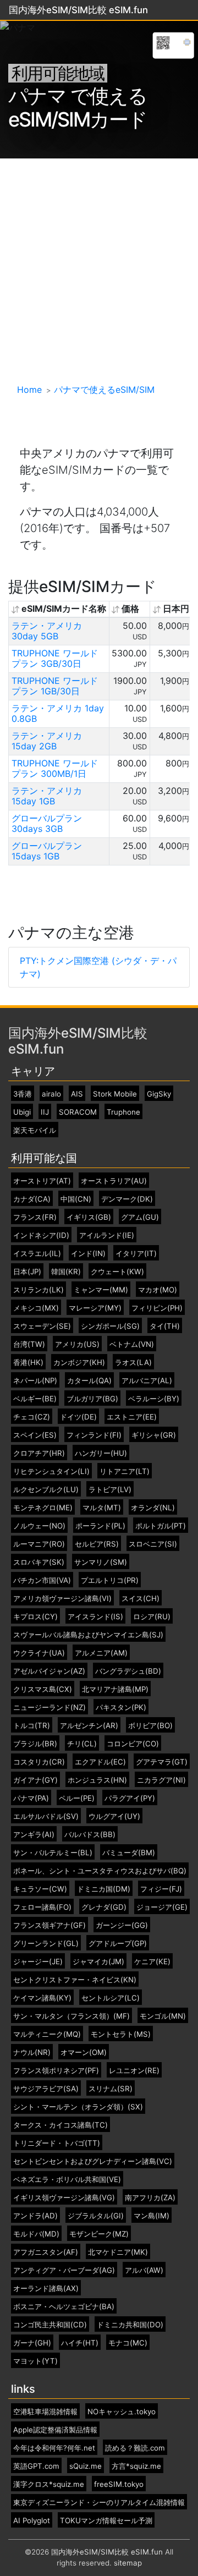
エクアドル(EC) (100, 1762)
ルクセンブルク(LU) (46, 1490)
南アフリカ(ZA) (150, 2198)
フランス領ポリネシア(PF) (56, 2071)
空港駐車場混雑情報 (45, 2412)
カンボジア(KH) (79, 1363)
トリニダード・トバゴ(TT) (57, 2143)
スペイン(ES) (35, 1435)
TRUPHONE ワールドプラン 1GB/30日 (55, 686)
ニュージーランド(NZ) (50, 1708)
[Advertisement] (99, 263)
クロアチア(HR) (39, 1453)
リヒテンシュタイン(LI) (51, 1471)
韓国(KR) (66, 1272)
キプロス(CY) (35, 1617)
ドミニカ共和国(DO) (130, 2325)
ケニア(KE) (152, 1962)
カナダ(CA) (32, 1199)
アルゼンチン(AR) (89, 1726)
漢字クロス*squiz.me (49, 2484)
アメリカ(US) (77, 1344)
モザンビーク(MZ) (99, 2234)
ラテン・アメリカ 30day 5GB (47, 631)
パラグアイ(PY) (130, 1798)
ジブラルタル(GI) (96, 2216)
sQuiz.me (86, 2466)
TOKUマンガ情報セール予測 (106, 2521)
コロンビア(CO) (133, 1744)
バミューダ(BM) (129, 1853)
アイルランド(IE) (107, 1235)
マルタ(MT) (102, 1508)
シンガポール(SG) (110, 1326)
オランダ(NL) (153, 1508)
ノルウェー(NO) (39, 1526)
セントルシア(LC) (111, 1998)
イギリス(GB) (89, 1217)
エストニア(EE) (132, 1417)
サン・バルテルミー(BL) (53, 1853)
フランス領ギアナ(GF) (50, 1925)
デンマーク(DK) (127, 1199)
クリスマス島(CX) (43, 1689)
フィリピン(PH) (157, 1308)
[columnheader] (59, 609)
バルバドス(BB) (90, 1835)
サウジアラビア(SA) (46, 2089)
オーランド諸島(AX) (46, 2289)
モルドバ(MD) (36, 2234)
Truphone (123, 1112)
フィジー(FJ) (161, 1889)
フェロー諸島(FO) (42, 1907)
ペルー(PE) (77, 1798)
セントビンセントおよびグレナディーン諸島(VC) (93, 2161)
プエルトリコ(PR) (110, 1580)
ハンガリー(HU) (101, 1453)
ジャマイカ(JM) (98, 1962)
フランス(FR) (35, 1217)
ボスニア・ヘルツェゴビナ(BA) (64, 2307)
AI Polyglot (32, 2521)
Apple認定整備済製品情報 (55, 2430)
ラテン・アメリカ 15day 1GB (47, 796)
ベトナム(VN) (132, 1344)
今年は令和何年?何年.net (54, 2448)
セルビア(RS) (97, 1544)
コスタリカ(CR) (39, 1762)
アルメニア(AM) (101, 1653)
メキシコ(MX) (36, 1308)
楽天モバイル (35, 1130)
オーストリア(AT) (42, 1181)
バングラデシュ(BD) (128, 1671)
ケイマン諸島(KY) (42, 1998)
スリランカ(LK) (38, 1290)
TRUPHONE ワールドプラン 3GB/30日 (55, 658)
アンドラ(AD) (35, 2216)
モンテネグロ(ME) (43, 1508)
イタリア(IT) (136, 1254)
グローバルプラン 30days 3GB (47, 823)
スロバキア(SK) (39, 1562)
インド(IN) (88, 1254)
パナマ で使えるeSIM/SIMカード (78, 108)
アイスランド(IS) (95, 1617)
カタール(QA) (89, 1381)
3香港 (23, 1094)
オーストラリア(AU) (114, 1181)
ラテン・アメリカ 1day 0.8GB (58, 713)
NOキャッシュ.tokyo (122, 2412)
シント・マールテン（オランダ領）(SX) (78, 2107)
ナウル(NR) (32, 2052)
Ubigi (22, 1112)
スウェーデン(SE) (42, 1326)
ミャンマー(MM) (101, 1290)
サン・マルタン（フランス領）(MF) (71, 2016)
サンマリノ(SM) (101, 1562)
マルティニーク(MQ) (47, 2034)
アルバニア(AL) (147, 1381)
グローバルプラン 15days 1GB (47, 851)
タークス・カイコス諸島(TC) (61, 2125)
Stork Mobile (115, 1094)
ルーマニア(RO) (39, 1544)
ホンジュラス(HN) (97, 1780)
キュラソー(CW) (40, 1889)
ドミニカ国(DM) (104, 1889)
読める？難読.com (135, 2448)
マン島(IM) (152, 2216)
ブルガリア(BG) (92, 1399)
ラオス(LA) (133, 1363)
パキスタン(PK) (121, 1708)
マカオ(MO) (158, 1290)
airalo (51, 1094)
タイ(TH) (165, 1326)
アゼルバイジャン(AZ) (49, 1671)
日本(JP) (27, 1272)
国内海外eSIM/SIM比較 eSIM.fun (78, 1041)
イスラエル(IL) (37, 1254)
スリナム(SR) (111, 2089)
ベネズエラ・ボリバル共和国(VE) (67, 2180)
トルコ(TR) (32, 1726)
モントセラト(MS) (121, 2034)
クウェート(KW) (117, 1272)
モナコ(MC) (128, 2343)
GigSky (159, 1094)
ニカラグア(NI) (161, 1780)
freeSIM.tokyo (119, 2484)
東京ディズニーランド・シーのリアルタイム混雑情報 (99, 2503)
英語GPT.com (36, 2466)
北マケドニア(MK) (118, 2252)
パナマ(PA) (31, 1798)
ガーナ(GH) (32, 2343)
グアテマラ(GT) (162, 1762)
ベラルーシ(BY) (154, 1399)
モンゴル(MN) (163, 2016)
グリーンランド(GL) (46, 1944)
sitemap (128, 2563)
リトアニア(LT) (125, 1471)
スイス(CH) (141, 1599)
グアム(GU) (140, 1217)
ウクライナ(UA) (39, 1653)
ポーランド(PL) (100, 1526)
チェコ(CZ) (32, 1417)
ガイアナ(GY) (35, 1780)
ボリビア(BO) (150, 1726)
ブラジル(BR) (35, 1744)
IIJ (45, 1112)
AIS (77, 1094)
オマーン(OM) (84, 2052)
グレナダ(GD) (104, 1907)
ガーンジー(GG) (122, 1925)
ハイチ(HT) (80, 2343)
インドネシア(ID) (41, 1235)
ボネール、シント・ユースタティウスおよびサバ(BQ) (100, 1871)
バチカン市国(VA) (42, 1580)
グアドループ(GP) (118, 1944)
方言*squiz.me (136, 2466)
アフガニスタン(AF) (46, 2252)
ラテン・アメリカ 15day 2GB (47, 741)
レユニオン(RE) (134, 2071)
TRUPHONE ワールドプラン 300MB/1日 (55, 768)
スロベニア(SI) (153, 1544)
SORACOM (78, 1112)
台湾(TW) (29, 1344)
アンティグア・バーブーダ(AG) (64, 2270)
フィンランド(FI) (94, 1435)
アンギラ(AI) (34, 1835)
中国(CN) (76, 1199)
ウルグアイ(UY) (114, 1816)
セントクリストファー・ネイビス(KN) (75, 1980)
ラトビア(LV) (110, 1490)
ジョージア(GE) (162, 1907)
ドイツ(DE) (78, 1417)
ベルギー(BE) (35, 1399)
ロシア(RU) (152, 1617)
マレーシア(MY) (95, 1308)
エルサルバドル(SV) (46, 1816)
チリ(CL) (82, 1744)
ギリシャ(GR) (154, 1435)
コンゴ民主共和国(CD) (50, 2325)
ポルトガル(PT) (161, 1526)
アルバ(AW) (144, 2270)
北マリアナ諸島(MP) (115, 1689)
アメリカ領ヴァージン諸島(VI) (62, 1599)
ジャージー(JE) (38, 1962)
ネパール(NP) (35, 1381)
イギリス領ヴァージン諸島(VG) (64, 2198)
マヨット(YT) (35, 2361)
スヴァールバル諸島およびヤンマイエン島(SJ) (88, 1635)
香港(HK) (28, 1363)
